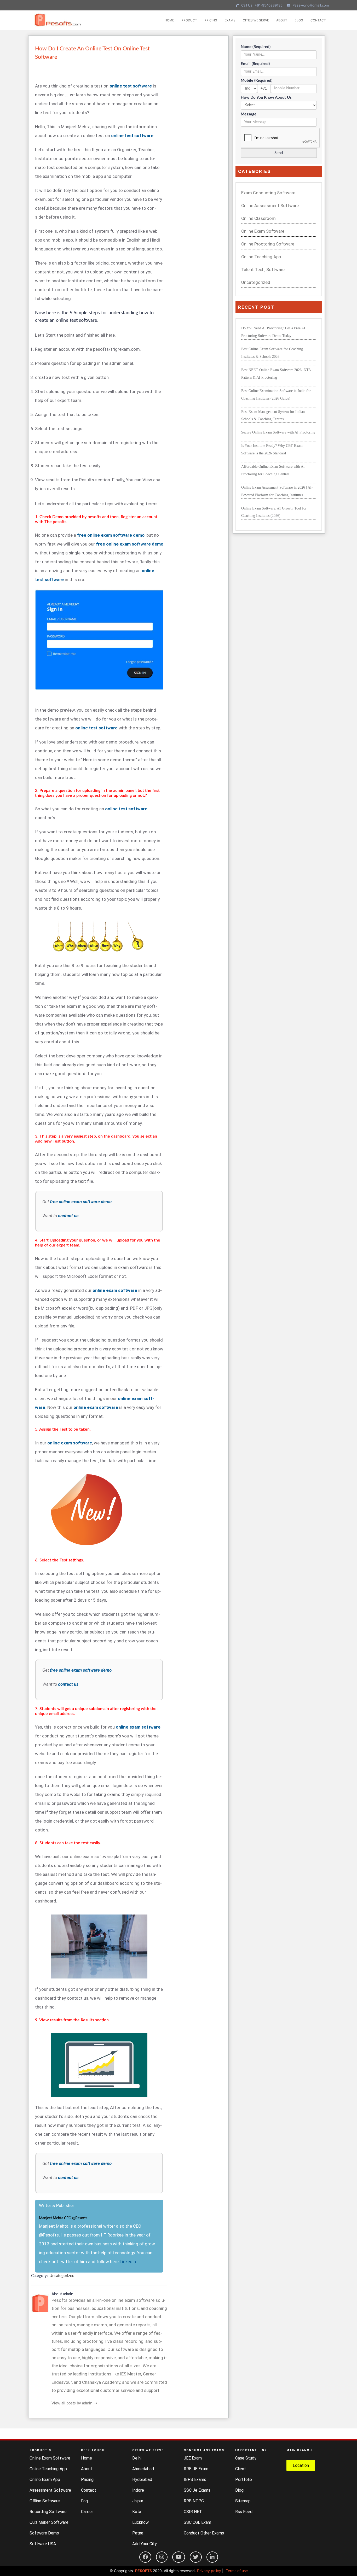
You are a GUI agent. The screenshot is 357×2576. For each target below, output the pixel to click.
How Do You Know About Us (266, 98)
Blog (239, 2490)
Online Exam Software (263, 231)
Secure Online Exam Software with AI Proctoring (278, 432)
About (87, 2469)
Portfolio (244, 2480)
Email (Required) (255, 64)
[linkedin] (212, 2557)
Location (301, 2465)
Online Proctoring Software (268, 244)
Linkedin (128, 2262)
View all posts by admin (74, 2403)
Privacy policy (209, 2571)
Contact (89, 2490)
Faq (84, 2501)
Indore (138, 2490)
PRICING (211, 20)
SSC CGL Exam (197, 2522)
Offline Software (45, 2501)
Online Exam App (45, 2480)
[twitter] (196, 2557)
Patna (138, 2533)
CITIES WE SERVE (256, 20)
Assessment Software (50, 2490)
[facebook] (145, 2557)
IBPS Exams (195, 2480)
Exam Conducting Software (268, 193)
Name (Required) (256, 47)
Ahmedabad (143, 2469)
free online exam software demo (81, 1202)
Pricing (87, 2480)
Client (241, 2469)
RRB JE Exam (196, 2469)
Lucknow (140, 2522)
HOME (169, 20)
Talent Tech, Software (263, 270)
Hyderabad (142, 2480)
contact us (68, 1216)
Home (87, 2458)
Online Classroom (258, 218)
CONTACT (318, 20)
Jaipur (138, 2501)
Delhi (137, 2458)
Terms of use (237, 2571)
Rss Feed (244, 2512)
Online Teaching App (261, 257)
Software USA (43, 2544)
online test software (132, 136)
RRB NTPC (194, 2501)
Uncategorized (62, 2276)
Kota (137, 2512)
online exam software (138, 1727)
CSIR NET (193, 2512)
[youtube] (179, 2557)
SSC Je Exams (197, 2490)
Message (249, 114)
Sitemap (243, 2501)
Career (87, 2512)
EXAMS (230, 20)
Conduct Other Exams (204, 2533)
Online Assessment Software (270, 206)
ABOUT (282, 20)
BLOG (299, 20)
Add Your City (145, 2544)
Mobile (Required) (257, 81)
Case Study (246, 2458)
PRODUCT (189, 20)
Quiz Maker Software (49, 2522)
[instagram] (162, 2557)
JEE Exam (193, 2458)
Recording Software (48, 2512)
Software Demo (44, 2533)
